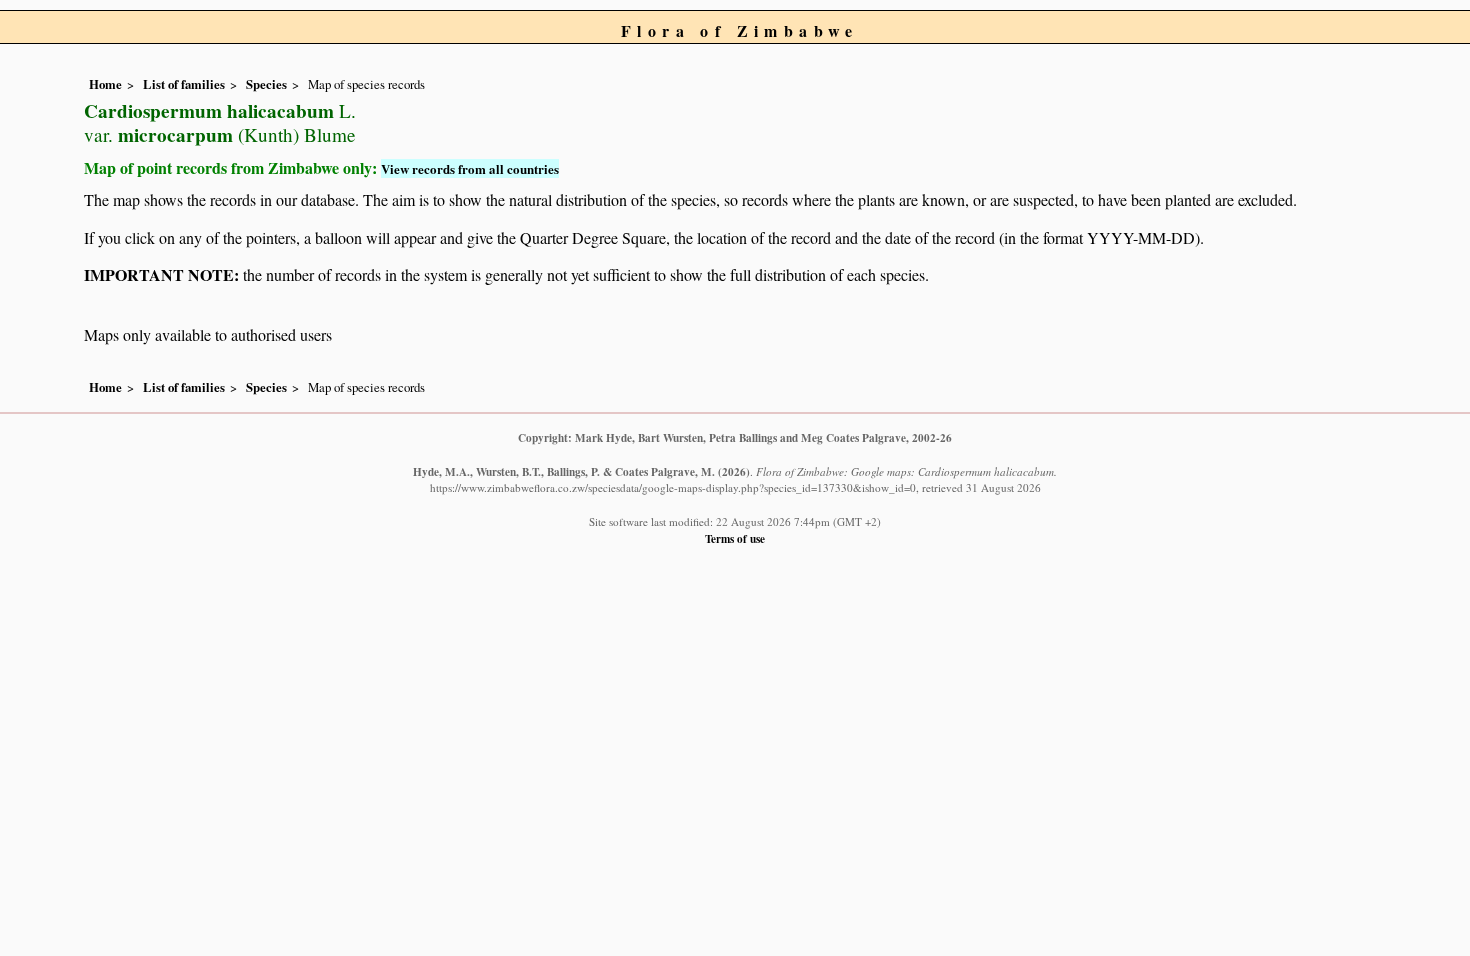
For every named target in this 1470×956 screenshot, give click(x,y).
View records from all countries (470, 168)
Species (266, 84)
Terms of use (735, 538)
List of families (184, 84)
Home (105, 84)
